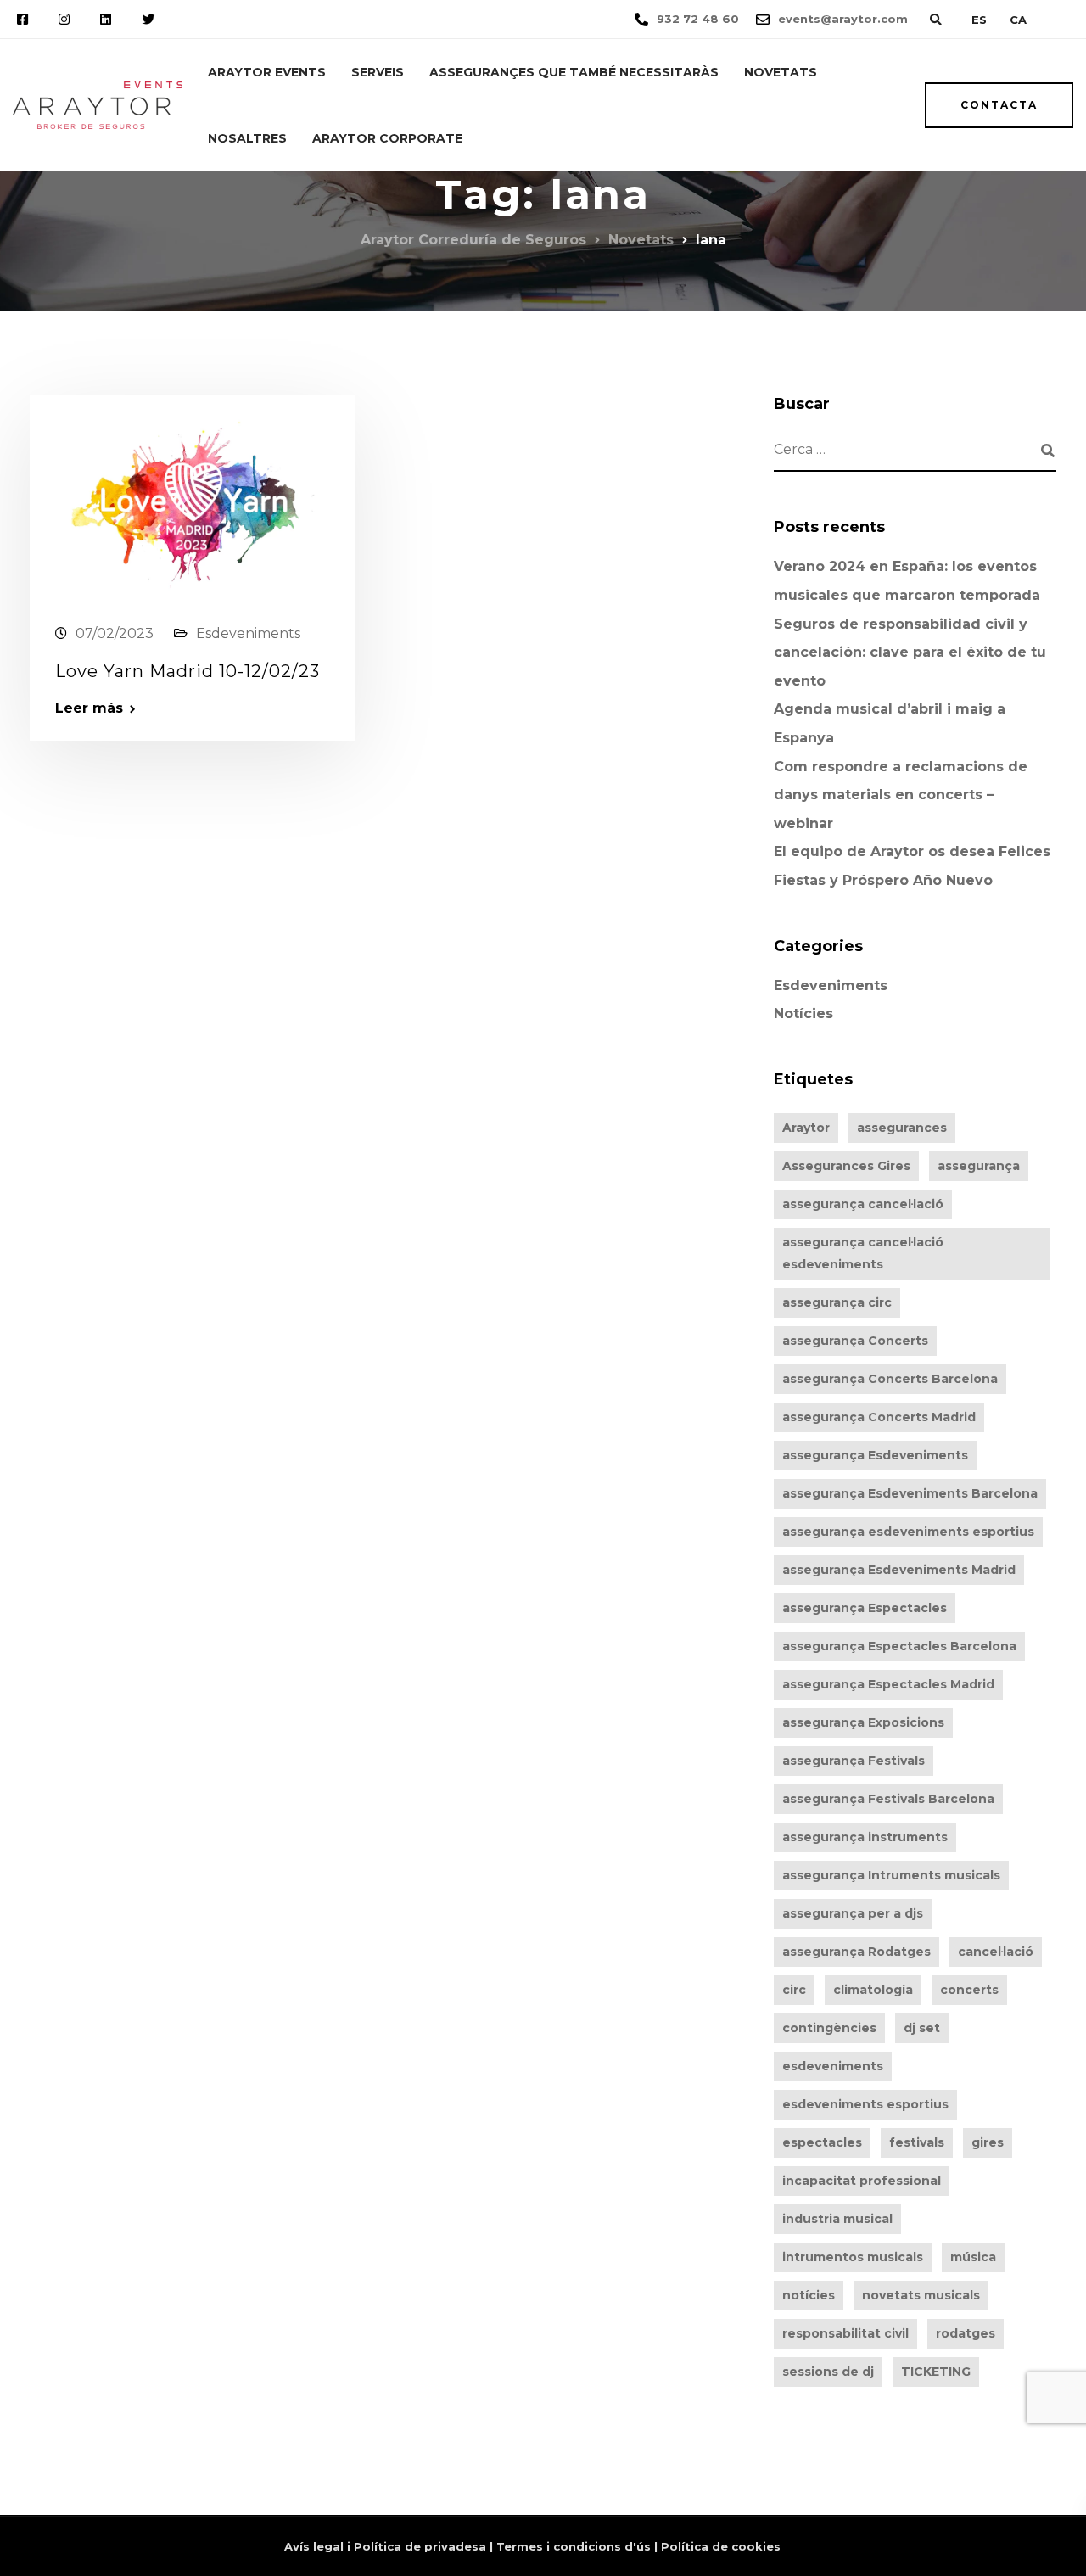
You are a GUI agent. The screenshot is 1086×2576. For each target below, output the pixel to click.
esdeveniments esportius (865, 2104)
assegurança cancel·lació (863, 1204)
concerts (969, 1990)
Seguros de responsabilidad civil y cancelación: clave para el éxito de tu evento (910, 652)
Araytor (806, 1128)
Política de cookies (721, 2546)
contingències (829, 2028)
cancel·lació (996, 1952)
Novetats (781, 72)
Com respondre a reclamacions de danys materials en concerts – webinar (901, 795)
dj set (922, 2028)
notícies (809, 2295)
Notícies (803, 1014)
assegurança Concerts (855, 1341)
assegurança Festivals (854, 1761)
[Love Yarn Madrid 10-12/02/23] (192, 501)
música (973, 2257)
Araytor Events (267, 72)
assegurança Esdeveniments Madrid (899, 1570)
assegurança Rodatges (856, 1952)
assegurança (979, 1166)
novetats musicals (921, 2295)
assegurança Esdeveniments (875, 1455)
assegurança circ (837, 1302)
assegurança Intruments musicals (891, 1875)
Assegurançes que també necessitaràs (574, 72)
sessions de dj (828, 2372)
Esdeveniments (248, 633)
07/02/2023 (115, 633)
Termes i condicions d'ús (574, 2546)
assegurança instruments (865, 1837)
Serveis (378, 72)
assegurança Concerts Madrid (879, 1417)
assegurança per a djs (853, 1913)
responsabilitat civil (845, 2333)
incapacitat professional (862, 2181)
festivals (917, 2142)
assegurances (902, 1128)
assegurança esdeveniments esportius (908, 1532)
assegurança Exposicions (863, 1722)
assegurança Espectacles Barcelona (899, 1646)
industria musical (837, 2219)
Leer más (89, 708)
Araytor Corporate (387, 138)
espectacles (822, 2142)
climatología (873, 1990)
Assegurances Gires (846, 1166)
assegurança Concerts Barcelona (890, 1379)
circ (794, 1990)
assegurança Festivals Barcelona (888, 1799)
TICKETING (936, 2372)
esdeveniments (833, 2066)
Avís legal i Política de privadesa (385, 2546)
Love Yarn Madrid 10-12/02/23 (188, 671)
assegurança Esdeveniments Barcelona (910, 1493)
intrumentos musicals (853, 2257)
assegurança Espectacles (865, 1608)
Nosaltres (247, 138)
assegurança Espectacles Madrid (888, 1684)
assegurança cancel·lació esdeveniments (863, 1253)
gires (988, 2142)
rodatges (966, 2333)
